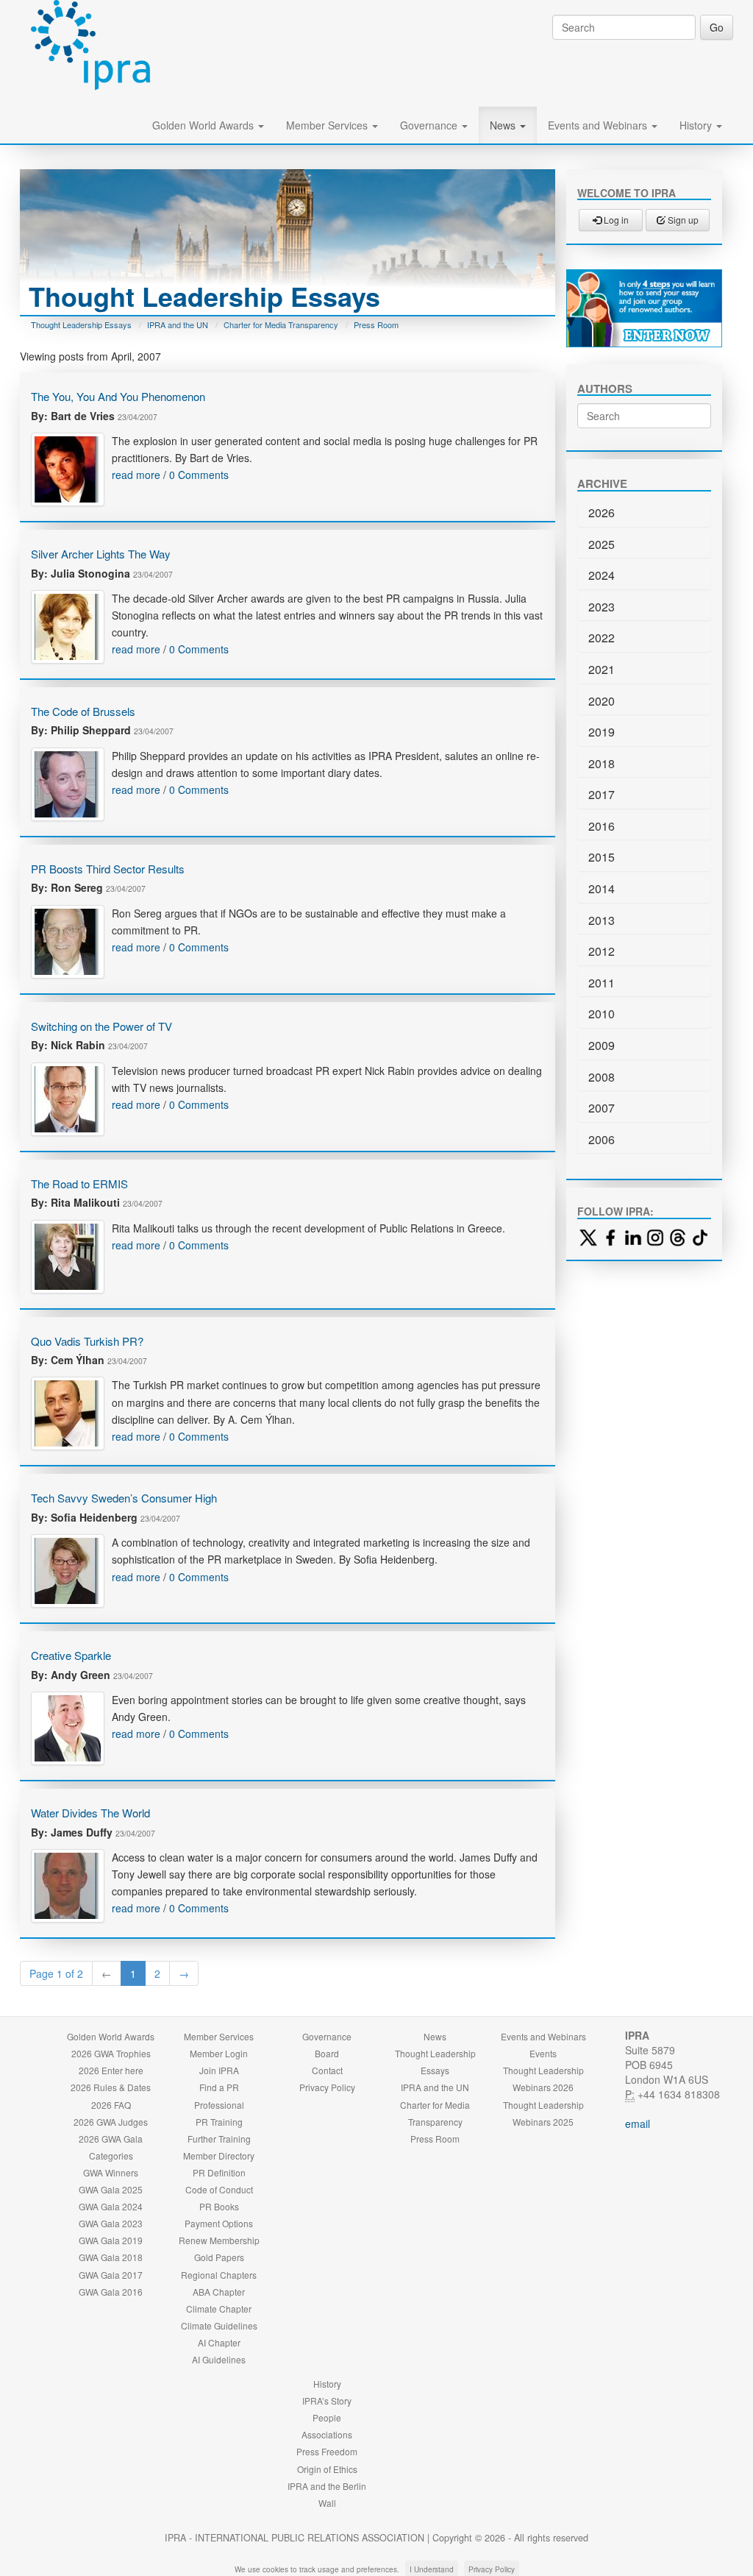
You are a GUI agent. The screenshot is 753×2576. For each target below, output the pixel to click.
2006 (602, 1139)
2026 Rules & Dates (111, 2087)
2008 (602, 1077)
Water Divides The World (90, 1813)
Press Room (376, 324)
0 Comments (199, 475)
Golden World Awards (204, 125)
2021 (602, 669)
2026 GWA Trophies (111, 2053)
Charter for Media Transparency (281, 324)
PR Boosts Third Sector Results (108, 869)
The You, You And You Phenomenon (118, 396)
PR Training (219, 2122)
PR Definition (219, 2172)
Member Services (328, 125)
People (327, 2417)
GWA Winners (111, 2172)
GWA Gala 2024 (111, 2206)
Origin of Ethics (327, 2469)
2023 (602, 607)
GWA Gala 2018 (111, 2257)
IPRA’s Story (327, 2401)
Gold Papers (219, 2257)
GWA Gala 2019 (111, 2240)
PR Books (219, 2206)
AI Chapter (219, 2342)
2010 (602, 1014)
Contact (327, 2070)
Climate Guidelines (219, 2325)
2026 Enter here (111, 2070)
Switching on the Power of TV (101, 1026)
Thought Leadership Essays (81, 324)
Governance (430, 125)
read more (136, 475)
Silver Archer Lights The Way (101, 554)
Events (543, 2053)
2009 (602, 1045)
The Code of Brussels (83, 711)
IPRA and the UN (178, 324)
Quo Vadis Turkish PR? (87, 1341)
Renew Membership (219, 2240)
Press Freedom (327, 2451)
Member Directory (219, 2155)
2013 (602, 920)
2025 (602, 544)
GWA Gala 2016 (111, 2292)
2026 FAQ (111, 2105)
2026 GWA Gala (111, 2139)
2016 (602, 826)
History (697, 125)
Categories (111, 2155)
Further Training (219, 2139)
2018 (602, 763)
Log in (615, 220)
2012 (602, 951)
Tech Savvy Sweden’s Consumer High (124, 1498)
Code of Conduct (219, 2189)
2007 (602, 1108)
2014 (602, 888)
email (638, 2123)
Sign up (682, 220)
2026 (602, 512)
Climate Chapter (219, 2309)
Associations (327, 2434)
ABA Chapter (219, 2292)
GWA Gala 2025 (111, 2189)
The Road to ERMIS (79, 1184)
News (504, 125)
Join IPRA (219, 2070)
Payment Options (219, 2223)
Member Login (219, 2053)
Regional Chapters (219, 2275)
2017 (602, 794)
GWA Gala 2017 (111, 2275)
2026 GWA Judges (111, 2122)
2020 (602, 701)
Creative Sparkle (71, 1655)
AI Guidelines (219, 2359)
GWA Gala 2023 (111, 2223)
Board (327, 2053)
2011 (602, 983)
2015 (602, 857)
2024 (602, 575)
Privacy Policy (327, 2087)
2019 (602, 732)
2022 (602, 638)
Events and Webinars (599, 125)
